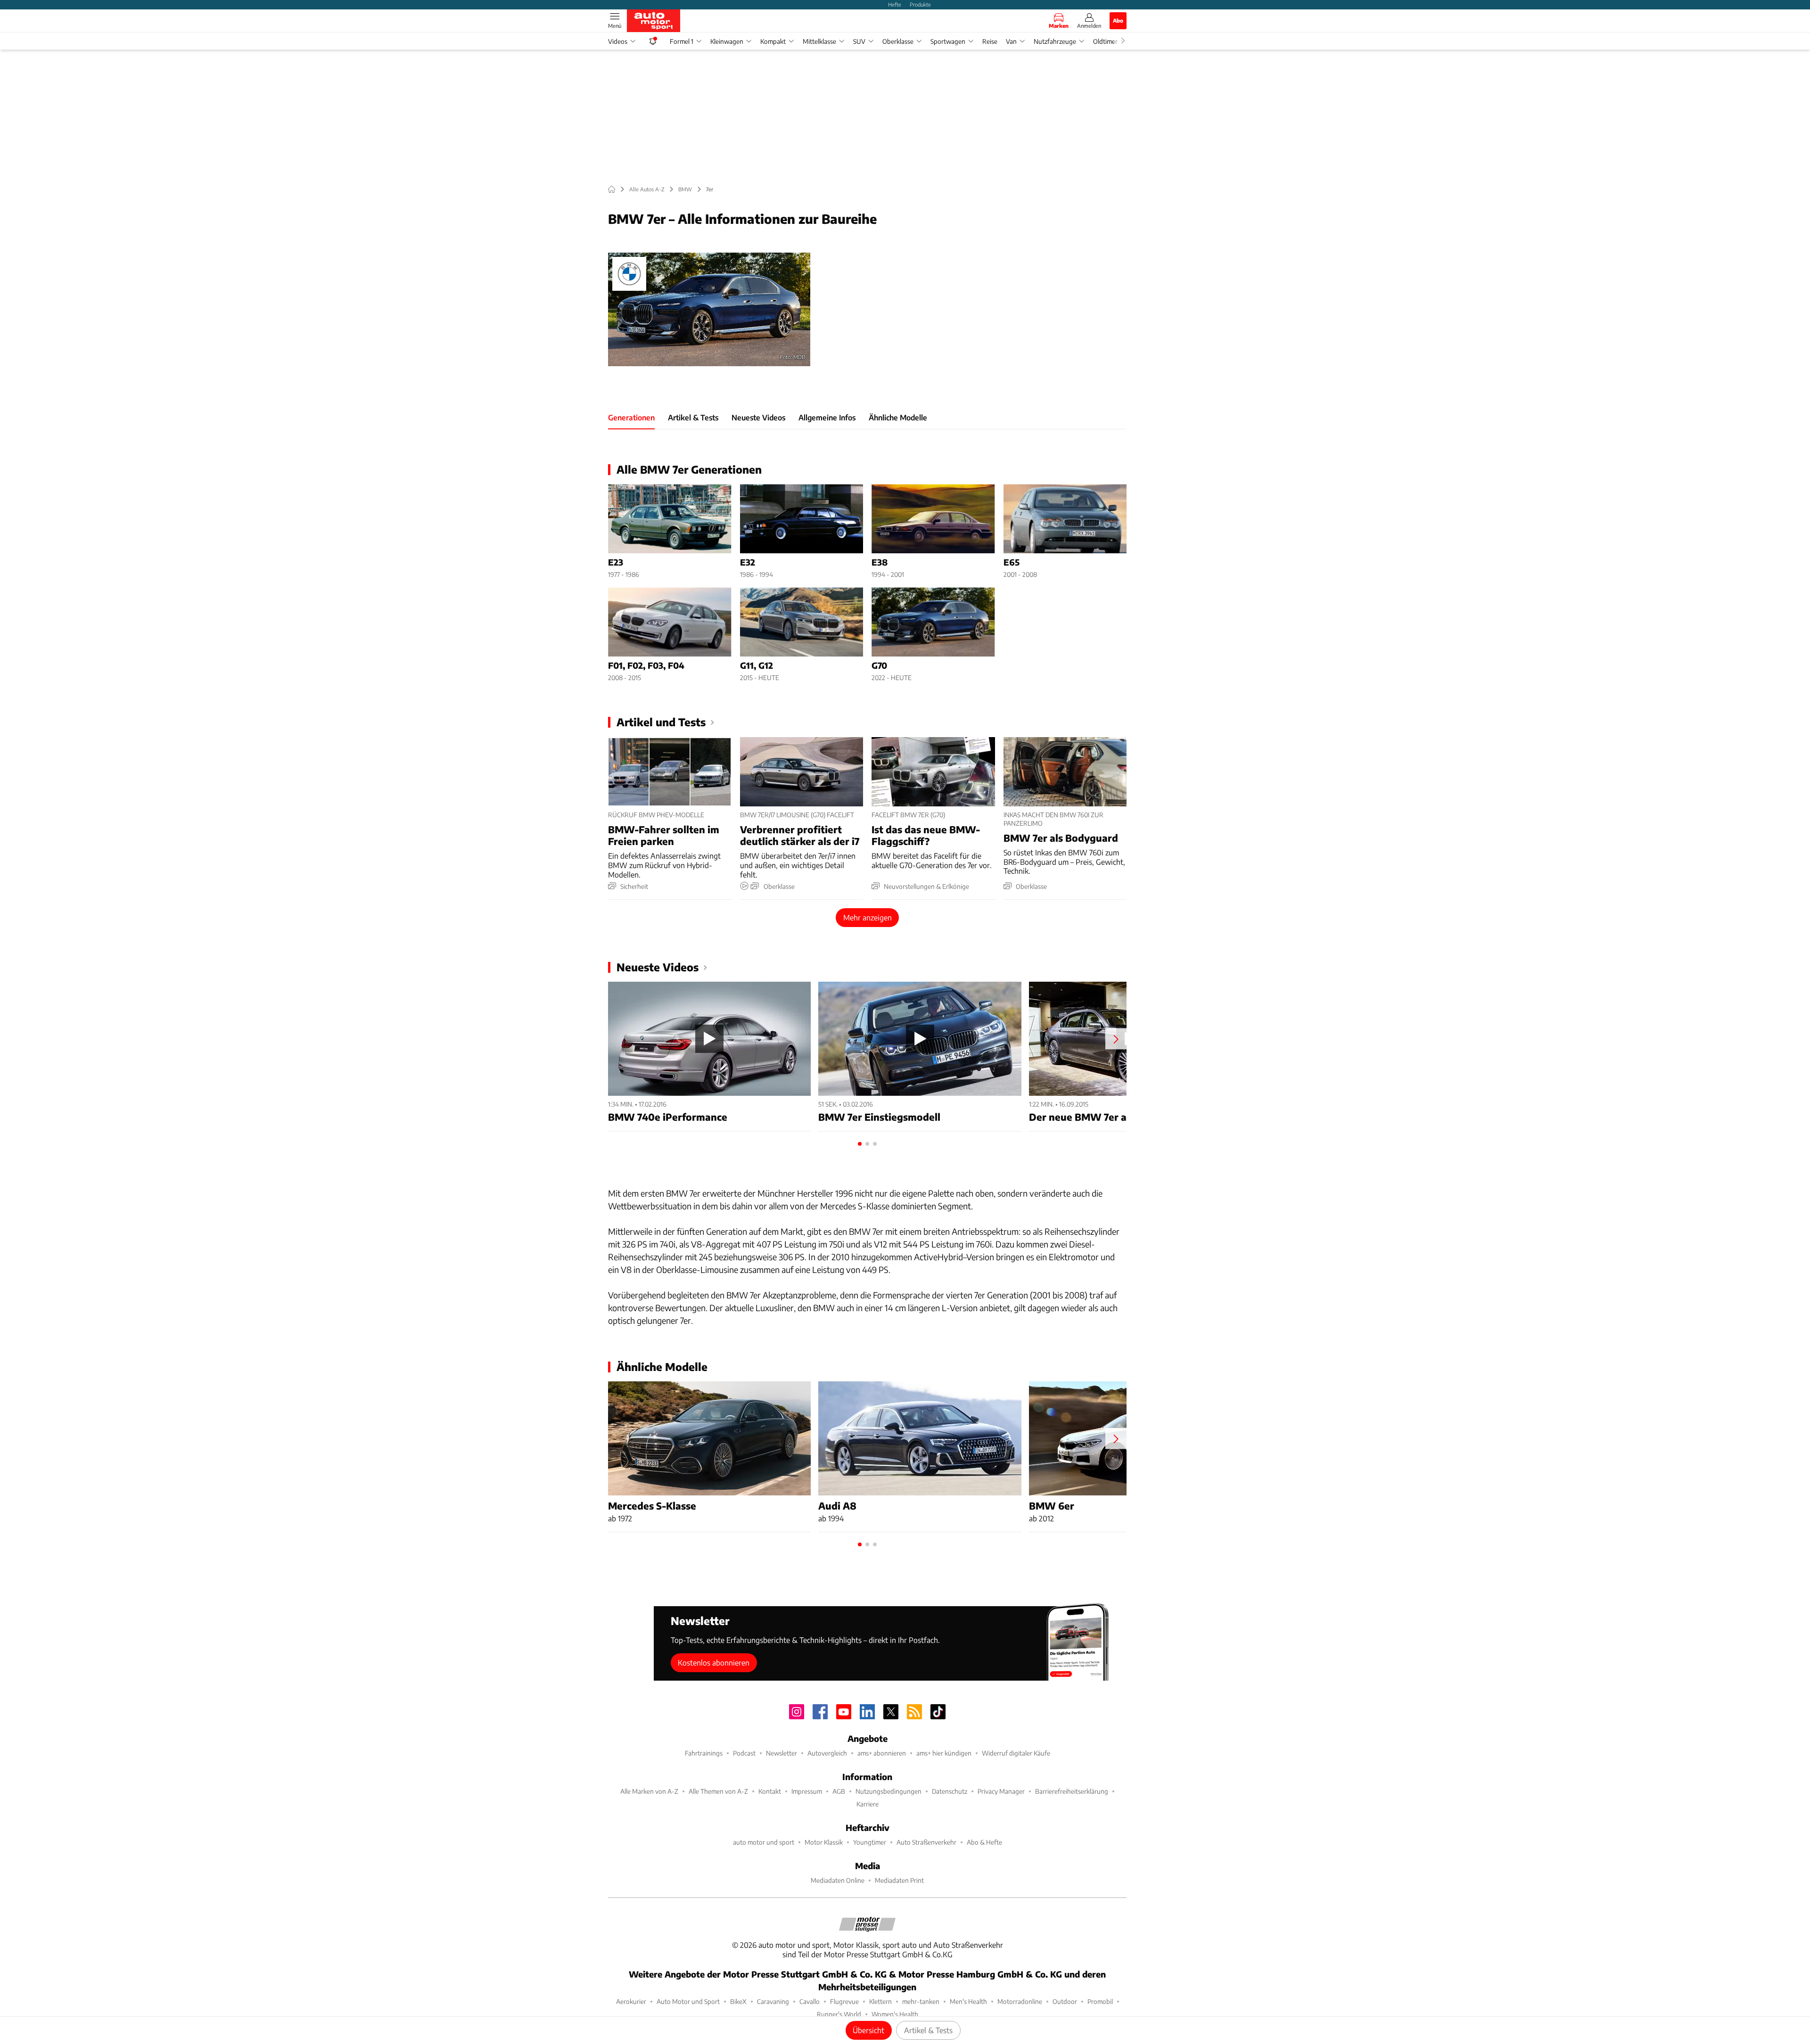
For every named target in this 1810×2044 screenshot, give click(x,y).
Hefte (895, 4)
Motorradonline (1020, 2001)
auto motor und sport (764, 1842)
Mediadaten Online (838, 1880)
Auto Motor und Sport (688, 2001)
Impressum (807, 1791)
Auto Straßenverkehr (926, 1842)
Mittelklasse (819, 41)
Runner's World (839, 2014)
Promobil (1100, 2001)
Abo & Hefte (984, 1842)
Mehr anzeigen (868, 917)
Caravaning (773, 2001)
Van (1011, 41)
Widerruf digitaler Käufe (1016, 1753)
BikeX (738, 2001)
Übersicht (868, 2030)
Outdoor (1065, 2001)
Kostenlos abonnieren (714, 1662)
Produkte (920, 4)
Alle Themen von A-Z (718, 1791)
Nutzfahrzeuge (1055, 41)
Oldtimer (1105, 41)
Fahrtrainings (704, 1753)
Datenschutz (950, 1791)
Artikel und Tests (661, 722)
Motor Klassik (824, 1842)
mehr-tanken (921, 2001)
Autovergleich (827, 1753)
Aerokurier (631, 2001)
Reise (990, 41)
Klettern (880, 2001)
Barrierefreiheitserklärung (1072, 1791)
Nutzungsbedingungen (889, 1791)
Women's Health (895, 2014)
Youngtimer (870, 1842)
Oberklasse (898, 41)
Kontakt (770, 1791)
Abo (1118, 20)
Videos (618, 41)
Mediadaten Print (899, 1880)
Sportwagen (948, 41)
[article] (670, 531)
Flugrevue (844, 2001)
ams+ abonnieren (882, 1753)
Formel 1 (682, 41)
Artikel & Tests (928, 2030)
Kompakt (773, 41)
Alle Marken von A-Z (649, 1791)
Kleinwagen (727, 41)
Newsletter (782, 1753)
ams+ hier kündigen (944, 1753)
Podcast (744, 1753)
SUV (859, 41)
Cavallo (810, 2001)
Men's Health (968, 2001)
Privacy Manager (1001, 1791)
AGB (839, 1791)
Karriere (868, 1804)
